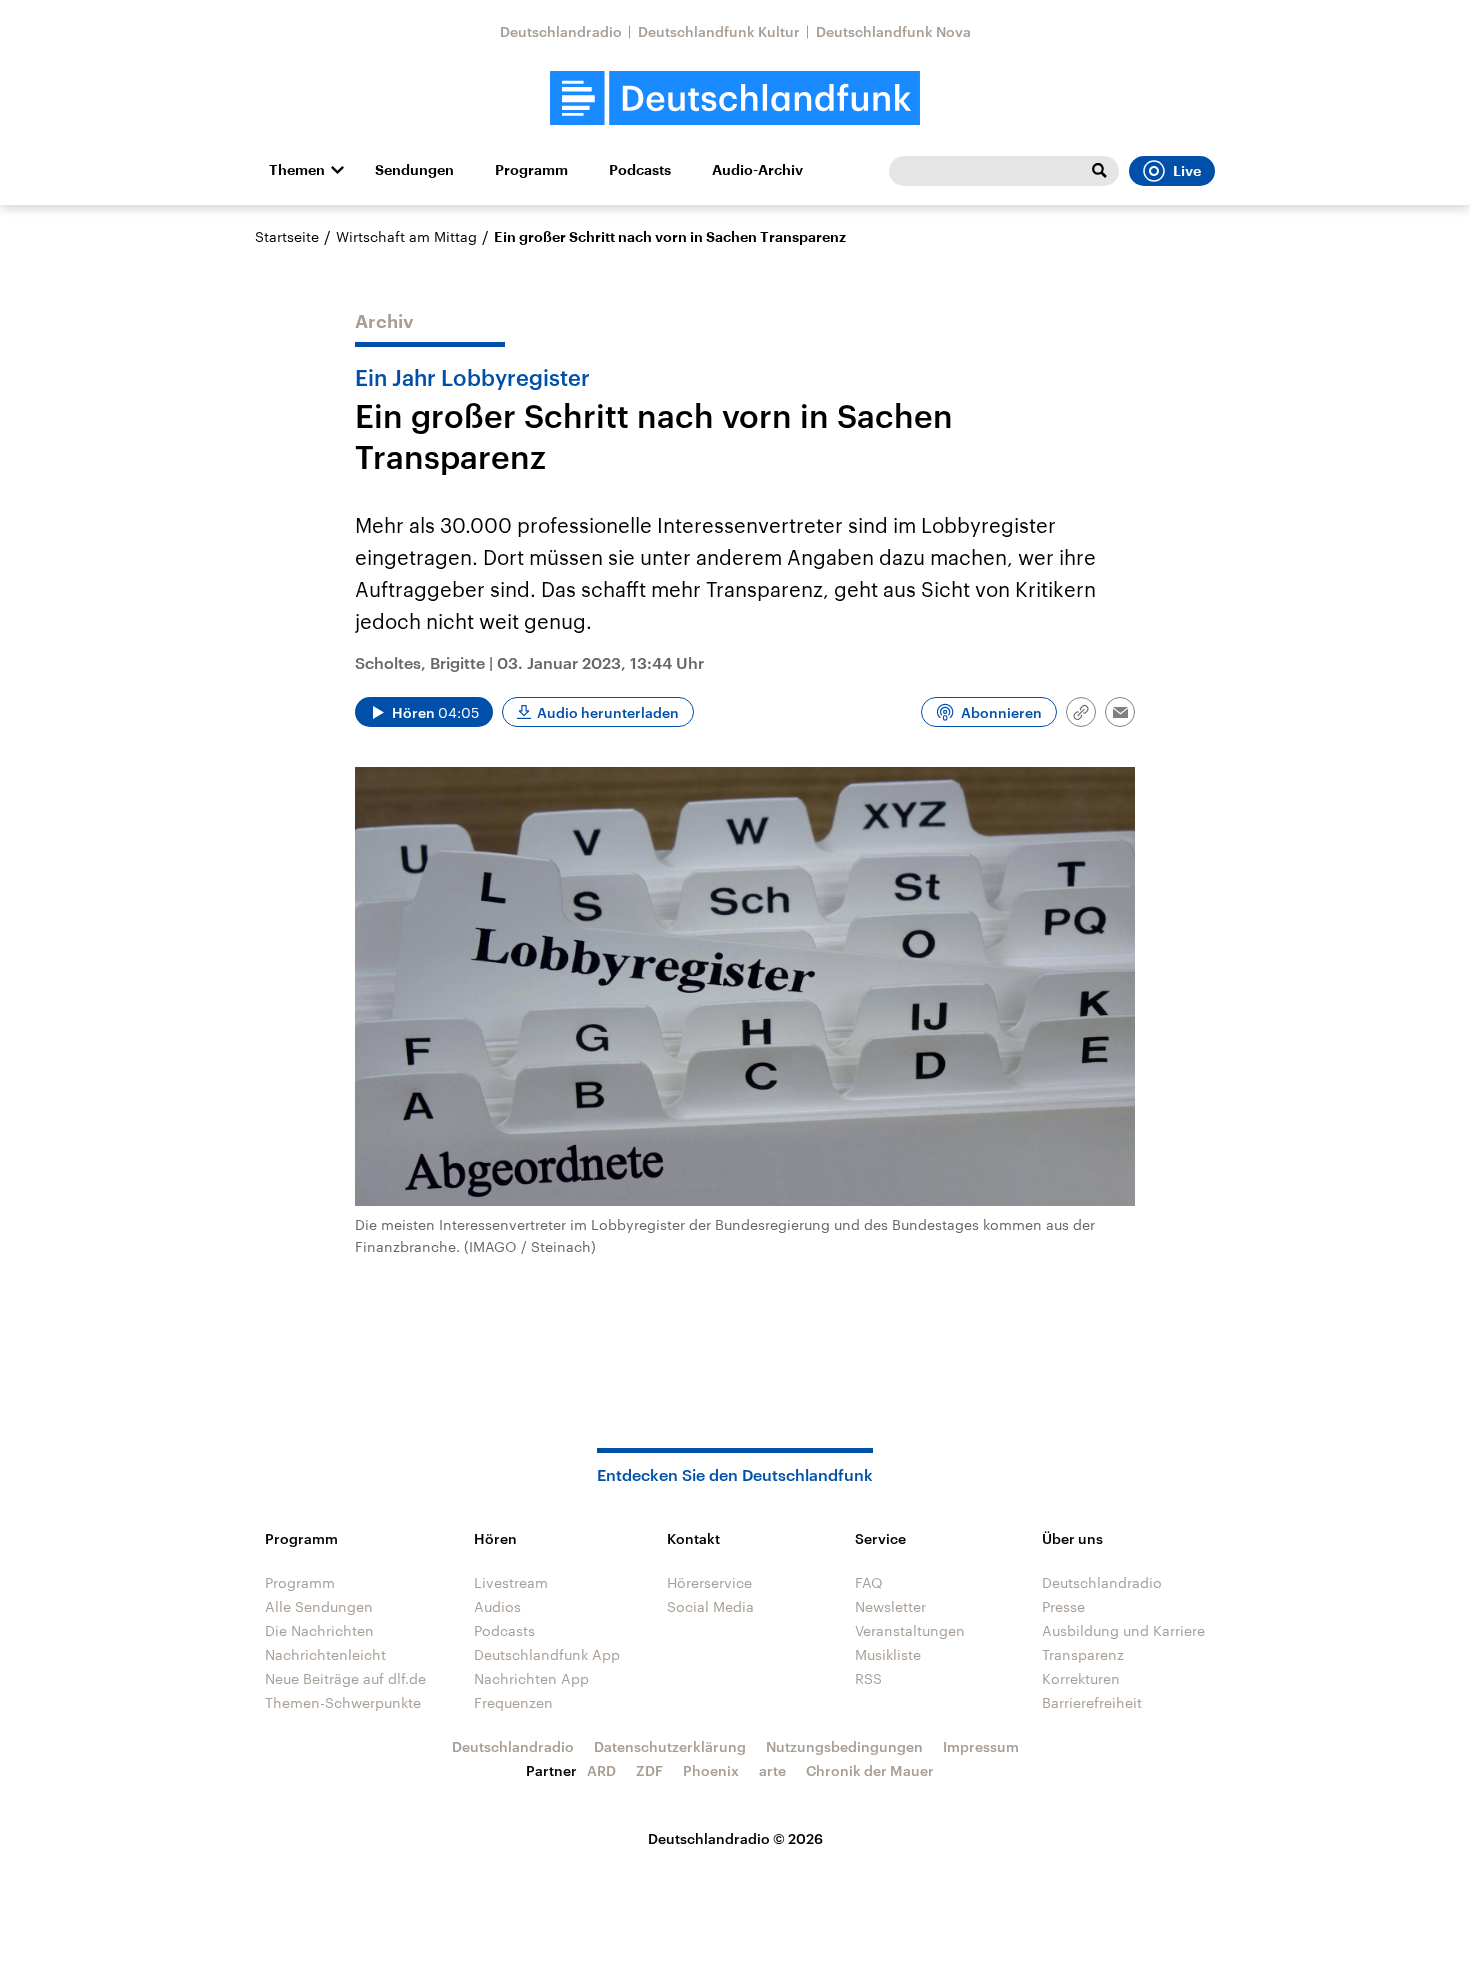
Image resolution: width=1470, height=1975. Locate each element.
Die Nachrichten (319, 1630)
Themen (297, 170)
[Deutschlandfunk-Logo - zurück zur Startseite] (735, 98)
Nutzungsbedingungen (844, 1746)
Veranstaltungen (910, 1630)
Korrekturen (1081, 1678)
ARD (601, 1770)
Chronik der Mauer (870, 1770)
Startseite (287, 236)
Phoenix (711, 1770)
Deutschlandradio (561, 31)
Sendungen (414, 170)
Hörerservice (709, 1582)
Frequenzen (513, 1702)
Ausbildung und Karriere (1123, 1630)
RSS (868, 1678)
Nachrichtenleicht (325, 1654)
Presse (1063, 1606)
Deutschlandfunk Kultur (719, 31)
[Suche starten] (1099, 171)
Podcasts (640, 170)
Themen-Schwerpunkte (343, 1702)
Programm (531, 170)
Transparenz (1083, 1654)
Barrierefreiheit (1092, 1702)
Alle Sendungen (319, 1606)
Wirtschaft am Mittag (406, 236)
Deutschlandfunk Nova (893, 31)
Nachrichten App (531, 1678)
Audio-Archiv (757, 170)
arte (772, 1770)
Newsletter (890, 1606)
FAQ (869, 1582)
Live (1187, 171)
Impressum (981, 1746)
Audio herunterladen (608, 712)
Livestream (511, 1582)
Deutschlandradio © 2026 (735, 1838)
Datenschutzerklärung (670, 1746)
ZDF (649, 1770)
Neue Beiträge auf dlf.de (345, 1678)
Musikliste (888, 1654)
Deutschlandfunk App (547, 1654)
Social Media (710, 1606)
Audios (497, 1606)
